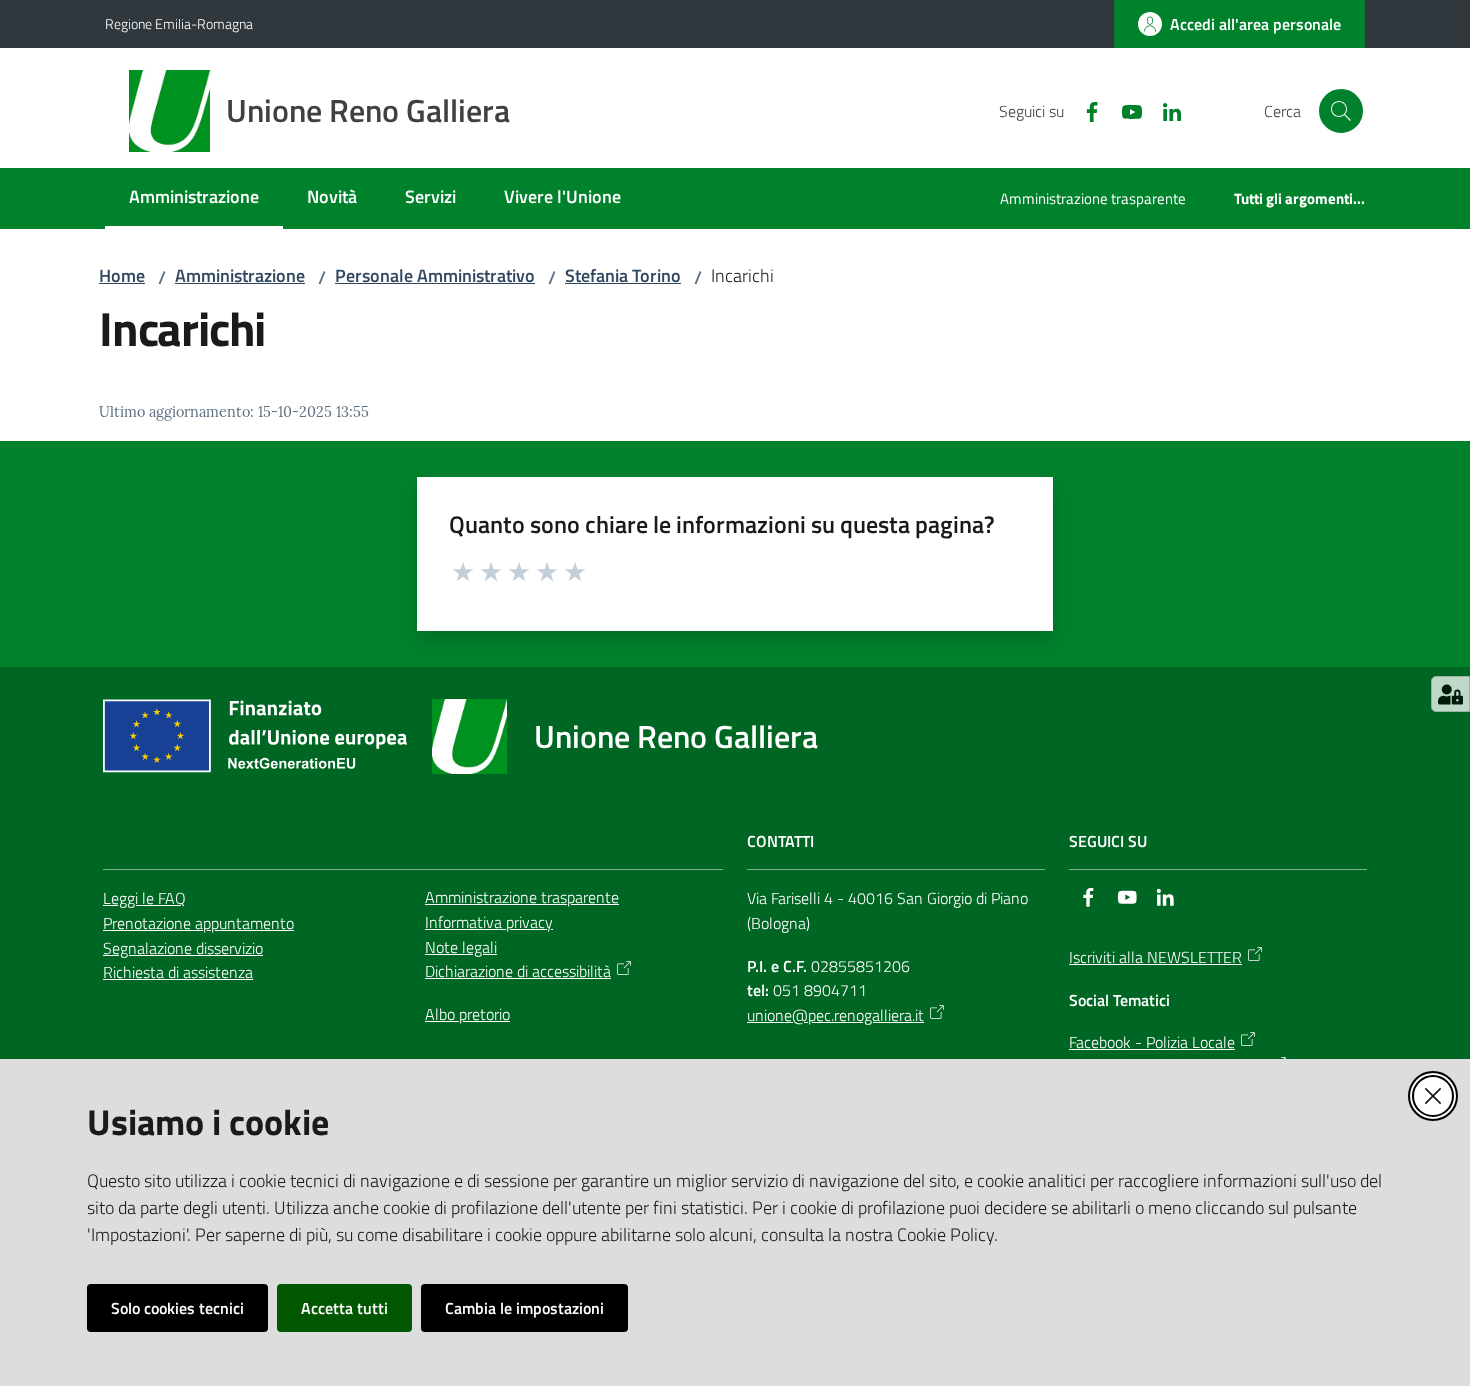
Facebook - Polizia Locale (1152, 1042)
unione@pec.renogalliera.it (835, 1015)
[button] (1341, 111)
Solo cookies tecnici (177, 1308)
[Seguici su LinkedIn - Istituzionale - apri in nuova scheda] (1164, 110)
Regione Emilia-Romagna (179, 23)
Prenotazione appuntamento (198, 923)
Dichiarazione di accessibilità (518, 971)
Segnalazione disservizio (183, 948)
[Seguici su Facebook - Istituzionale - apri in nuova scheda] (1084, 110)
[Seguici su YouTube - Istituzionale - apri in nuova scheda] (1124, 110)
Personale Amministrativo (435, 275)
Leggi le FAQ (144, 898)
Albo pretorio (467, 1014)
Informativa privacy (489, 922)
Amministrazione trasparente (522, 897)
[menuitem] (194, 198)
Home (122, 275)
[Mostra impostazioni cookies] (1450, 694)
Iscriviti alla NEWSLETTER (1155, 957)
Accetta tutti (344, 1308)
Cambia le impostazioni (524, 1308)
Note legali (461, 947)
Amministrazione (240, 275)
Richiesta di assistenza (178, 972)
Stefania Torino (623, 275)
